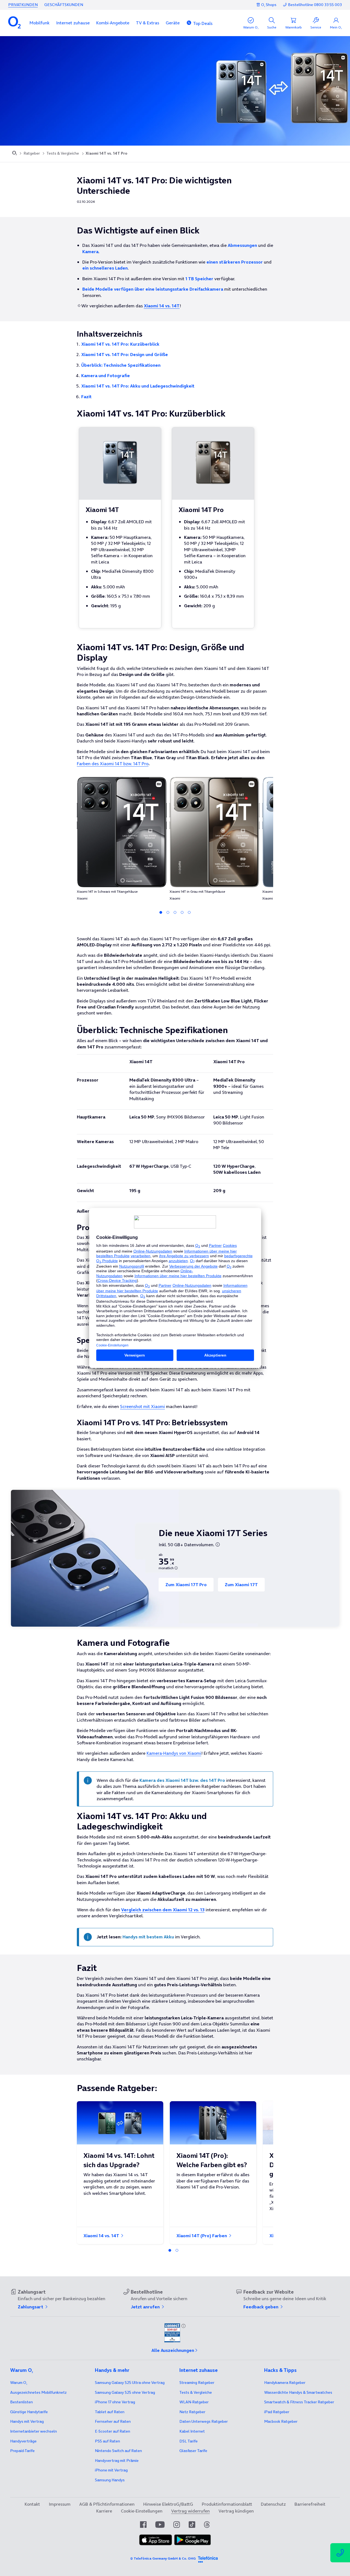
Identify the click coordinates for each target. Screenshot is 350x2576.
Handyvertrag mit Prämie (117, 2461)
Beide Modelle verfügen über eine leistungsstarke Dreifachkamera (153, 289)
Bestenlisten (21, 2402)
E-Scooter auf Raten (113, 2431)
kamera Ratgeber (285, 2383)
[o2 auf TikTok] (192, 2525)
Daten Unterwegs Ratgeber (204, 2421)
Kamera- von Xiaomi (174, 1753)
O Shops (269, 5)
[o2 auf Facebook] (143, 2525)
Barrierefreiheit (310, 2504)
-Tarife (22, 2451)
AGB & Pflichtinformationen (107, 2504)
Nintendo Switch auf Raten (118, 2451)
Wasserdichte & (298, 2392)
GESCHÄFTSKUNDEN (64, 5)
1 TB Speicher (199, 279)
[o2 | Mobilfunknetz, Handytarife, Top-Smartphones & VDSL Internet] (15, 154)
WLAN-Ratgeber (194, 2402)
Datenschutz (273, 2504)
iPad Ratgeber (277, 2412)
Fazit (86, 397)
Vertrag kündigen (236, 2511)
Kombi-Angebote (113, 23)
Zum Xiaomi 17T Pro (186, 1585)
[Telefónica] (208, 2558)
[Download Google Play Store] (192, 2540)
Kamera (90, 251)
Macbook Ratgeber (281, 2421)
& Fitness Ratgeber (299, 2402)
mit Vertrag (27, 2421)
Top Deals (203, 23)
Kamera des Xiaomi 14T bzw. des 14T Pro (182, 1780)
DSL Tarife (189, 2441)
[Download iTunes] (156, 2540)
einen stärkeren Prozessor (235, 262)
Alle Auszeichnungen (173, 2350)
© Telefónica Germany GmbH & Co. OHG (163, 2558)
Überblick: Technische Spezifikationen (121, 365)
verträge (23, 2441)
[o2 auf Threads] (207, 2525)
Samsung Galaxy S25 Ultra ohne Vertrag (130, 2383)
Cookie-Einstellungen (142, 2511)
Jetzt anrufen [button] (146, 2307)
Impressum (60, 2504)
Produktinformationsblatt (227, 2504)
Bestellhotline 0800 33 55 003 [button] (315, 5)
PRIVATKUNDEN (23, 5)
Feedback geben (261, 2307)
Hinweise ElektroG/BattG (168, 2504)
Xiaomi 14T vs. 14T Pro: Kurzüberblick (120, 344)
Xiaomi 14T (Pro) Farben (202, 2236)
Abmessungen (242, 245)
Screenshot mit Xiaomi (142, 1406)
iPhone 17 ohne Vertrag (115, 2402)
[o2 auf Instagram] (177, 2525)
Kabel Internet (192, 2431)
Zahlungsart (31, 2307)
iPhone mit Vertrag (111, 2470)
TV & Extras (148, 23)
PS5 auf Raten (107, 2441)
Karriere (104, 2511)
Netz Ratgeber (192, 2412)
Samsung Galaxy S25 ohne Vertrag (125, 2392)
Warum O (19, 2383)
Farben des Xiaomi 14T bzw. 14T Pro (113, 764)
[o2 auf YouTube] (160, 2525)
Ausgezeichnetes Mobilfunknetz (38, 2392)
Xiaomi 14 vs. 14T (102, 2236)
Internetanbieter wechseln (33, 2431)
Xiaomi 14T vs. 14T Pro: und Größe (125, 354)
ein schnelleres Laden (105, 268)
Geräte (173, 23)
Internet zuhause (73, 23)
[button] (40, 23)
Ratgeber (32, 153)
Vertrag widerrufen (190, 2511)
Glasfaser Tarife (193, 2451)
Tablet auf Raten (110, 2412)
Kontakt (32, 2504)
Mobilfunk (40, 23)
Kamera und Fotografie (106, 375)
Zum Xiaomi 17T (241, 1585)
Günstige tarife (29, 2412)
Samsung (110, 2480)
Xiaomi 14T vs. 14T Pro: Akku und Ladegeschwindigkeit (138, 386)
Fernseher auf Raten (113, 2421)
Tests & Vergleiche (63, 153)
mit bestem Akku (148, 1937)
